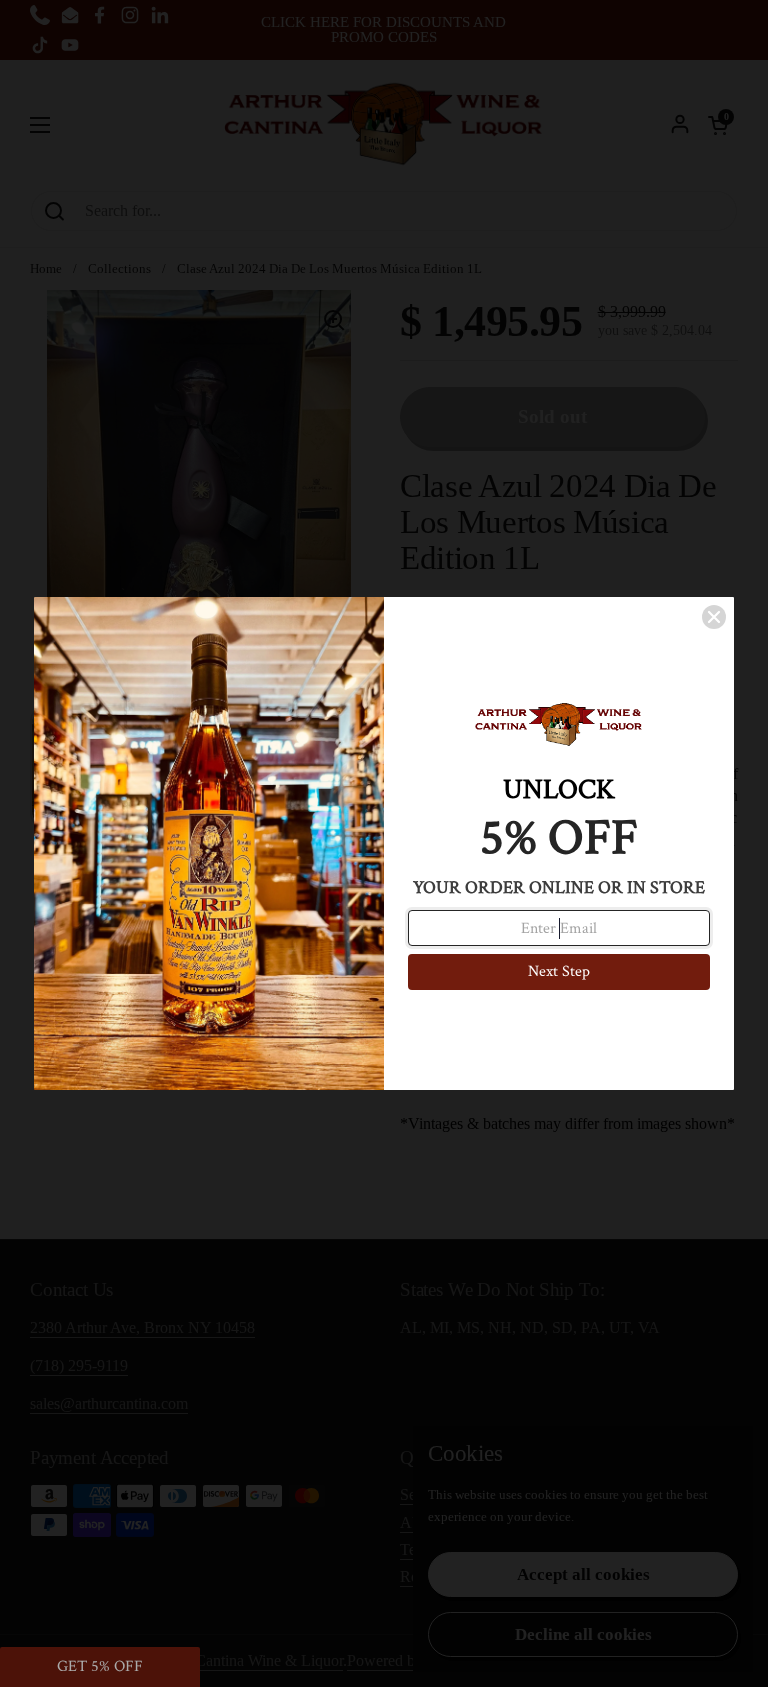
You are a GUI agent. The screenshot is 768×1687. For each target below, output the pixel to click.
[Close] (714, 617)
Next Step (559, 971)
